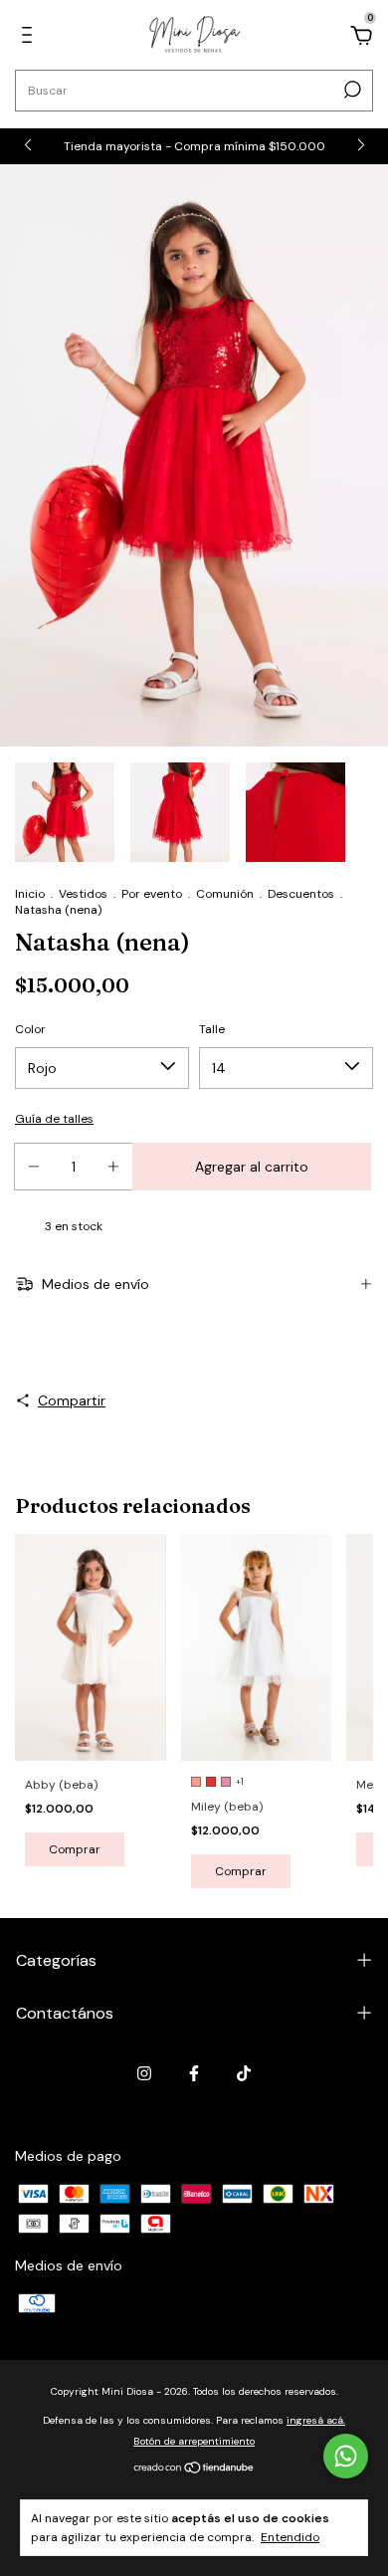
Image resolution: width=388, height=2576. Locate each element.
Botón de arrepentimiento (194, 2441)
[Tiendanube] (194, 2469)
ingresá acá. (316, 2420)
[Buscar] (351, 90)
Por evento (152, 894)
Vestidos (83, 894)
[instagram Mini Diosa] (144, 2073)
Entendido (290, 2537)
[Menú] (30, 38)
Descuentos (301, 894)
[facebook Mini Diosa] (194, 2073)
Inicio (30, 894)
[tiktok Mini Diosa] (244, 2073)
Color (30, 1029)
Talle (212, 1029)
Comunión (225, 894)
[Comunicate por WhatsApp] (346, 2456)
